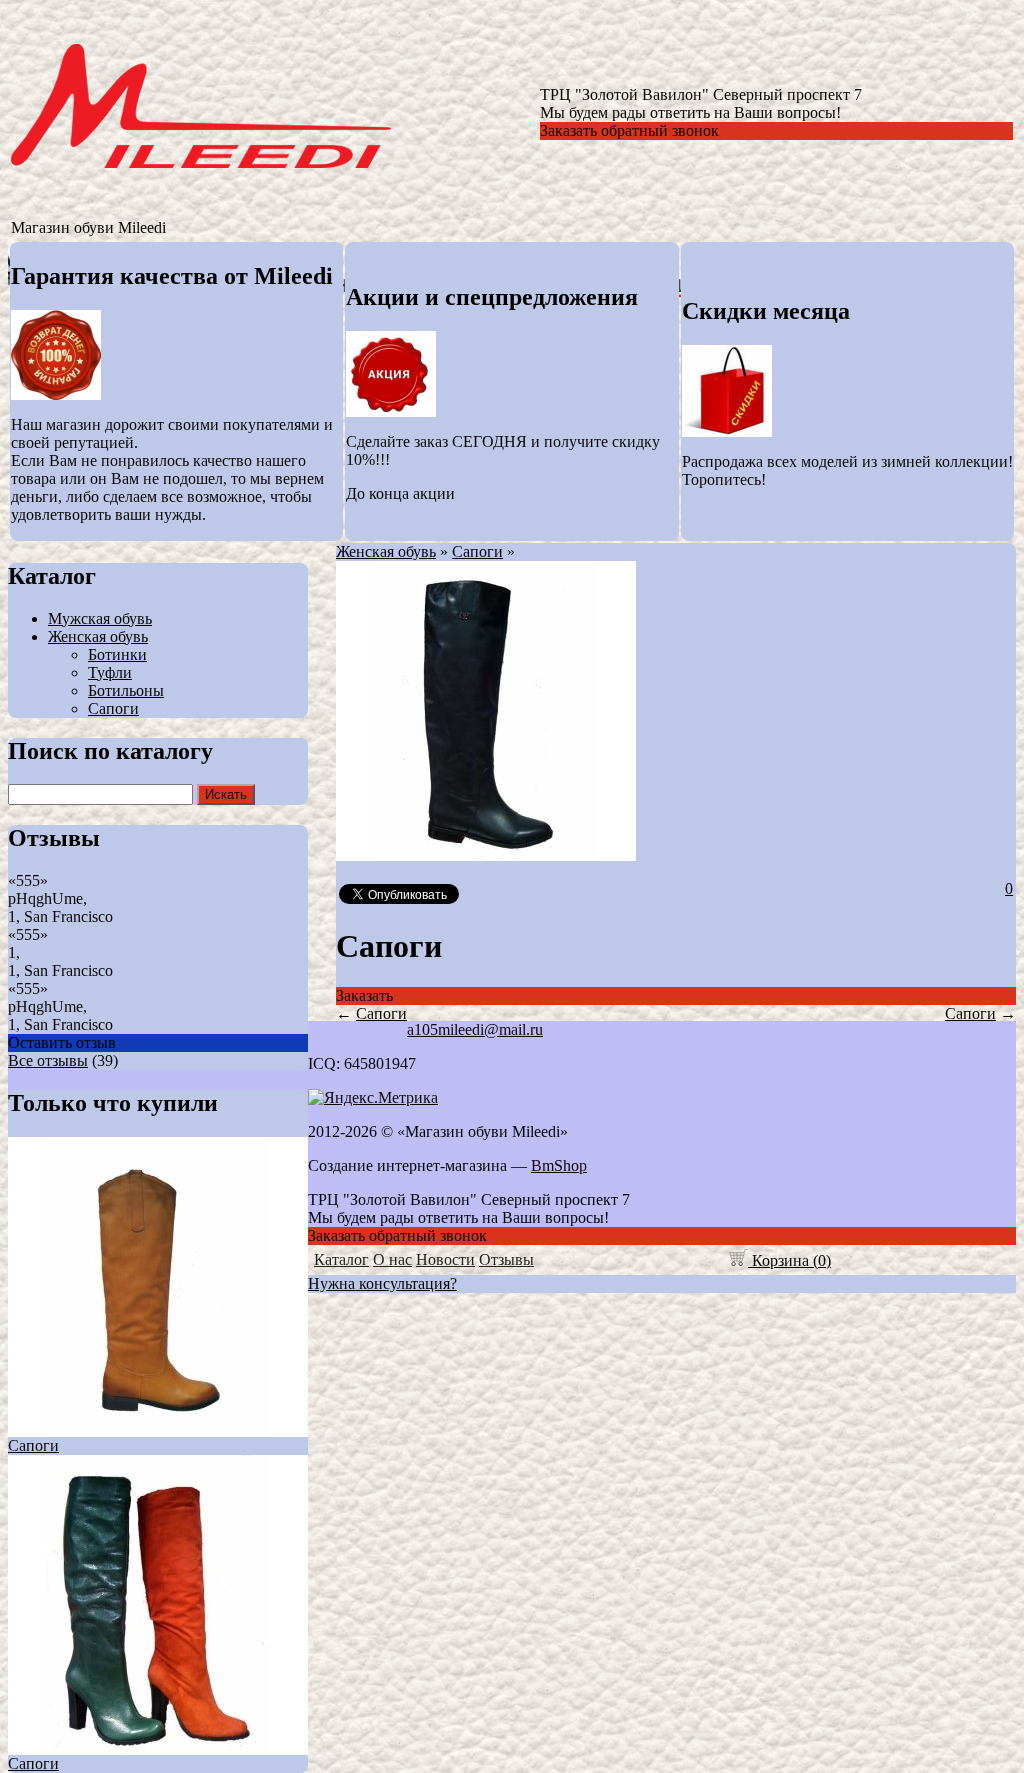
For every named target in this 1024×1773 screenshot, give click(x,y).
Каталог (341, 1259)
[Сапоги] (486, 855)
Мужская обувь (100, 618)
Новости (445, 1259)
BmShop (559, 1165)
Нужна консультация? (382, 1283)
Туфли (110, 672)
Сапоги (113, 708)
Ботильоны (126, 690)
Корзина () (789, 1260)
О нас (392, 1259)
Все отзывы (48, 1060)
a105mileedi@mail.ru (475, 1029)
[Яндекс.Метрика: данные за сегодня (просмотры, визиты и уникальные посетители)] (373, 1098)
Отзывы (506, 1259)
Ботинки (117, 654)
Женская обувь (98, 636)
